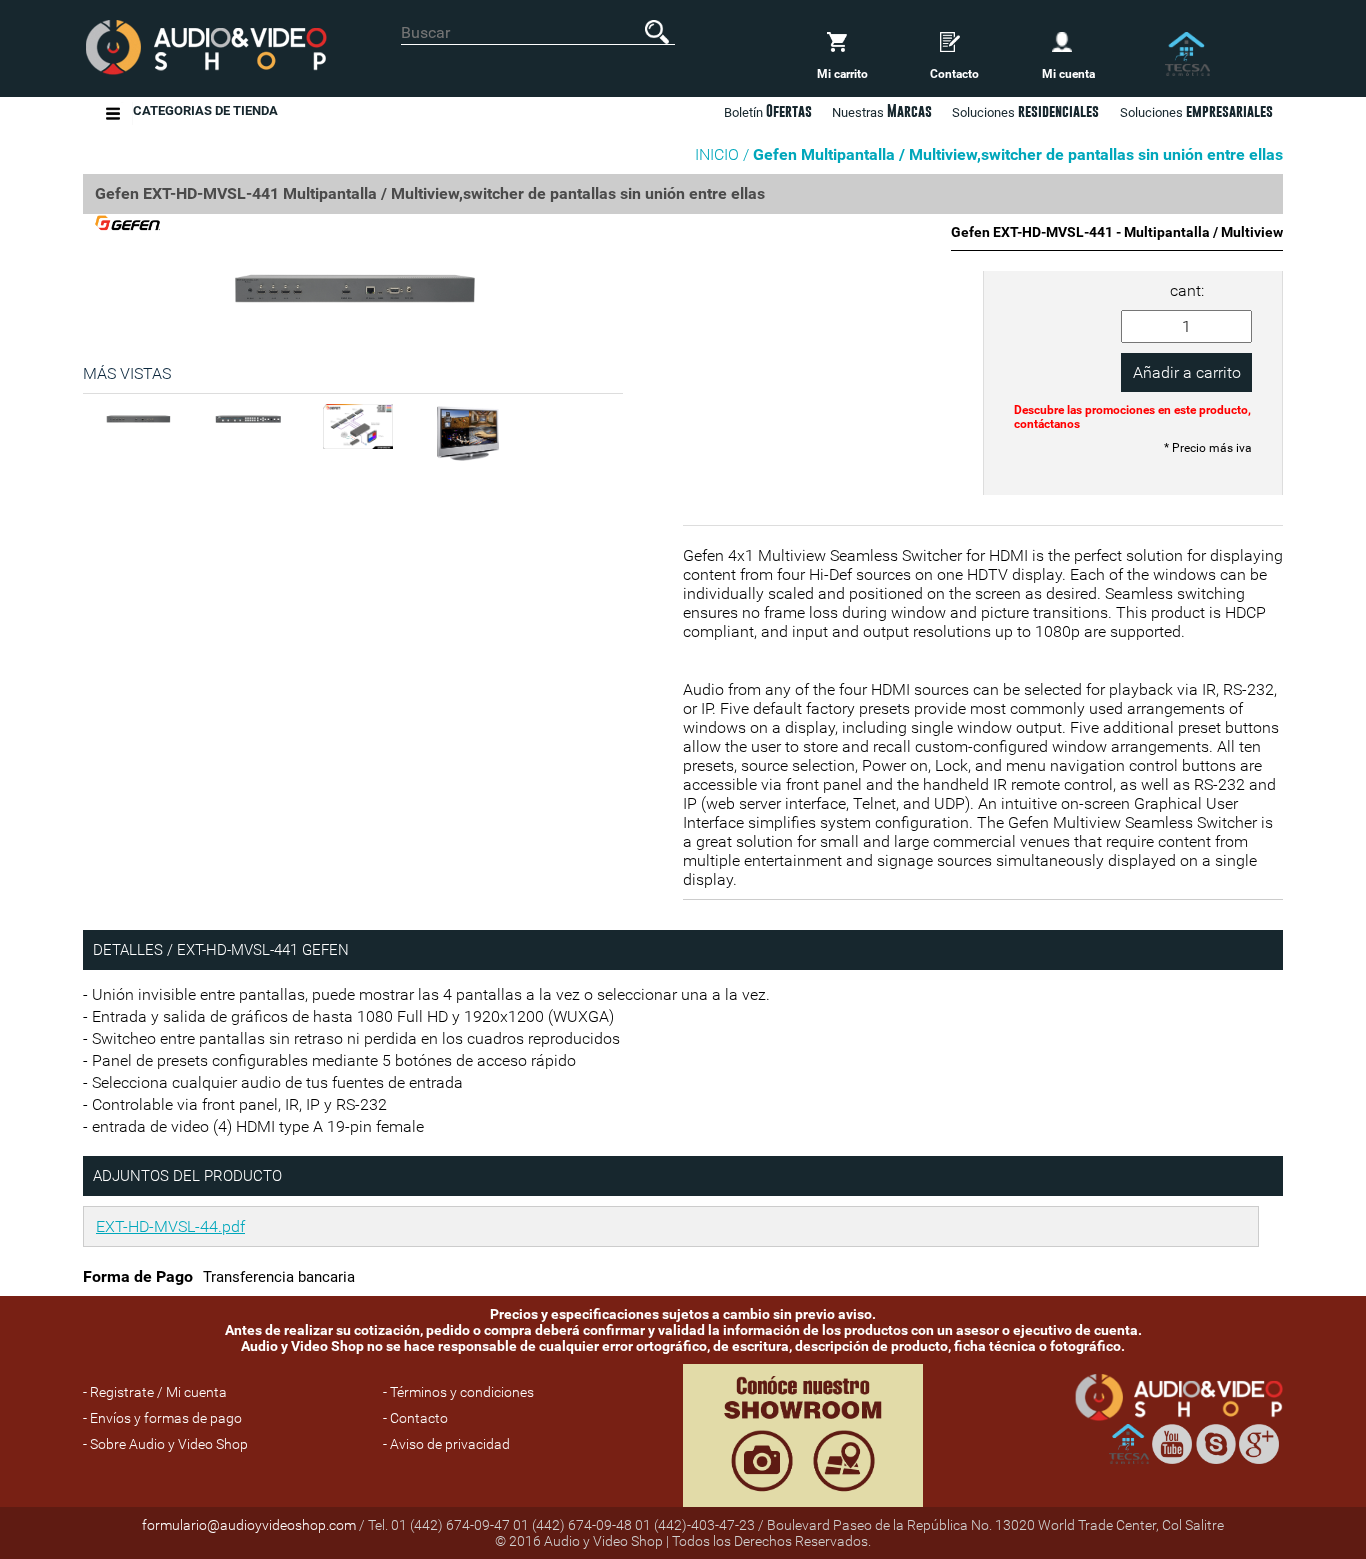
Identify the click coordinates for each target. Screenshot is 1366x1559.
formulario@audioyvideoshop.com (249, 1525)
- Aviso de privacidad (446, 1444)
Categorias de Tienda (205, 110)
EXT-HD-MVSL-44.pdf (170, 1226)
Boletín (768, 111)
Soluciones (1196, 111)
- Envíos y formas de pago (162, 1418)
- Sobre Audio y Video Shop (165, 1444)
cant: (1187, 290)
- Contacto (415, 1418)
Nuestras (882, 111)
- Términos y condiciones (458, 1392)
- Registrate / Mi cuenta (155, 1392)
